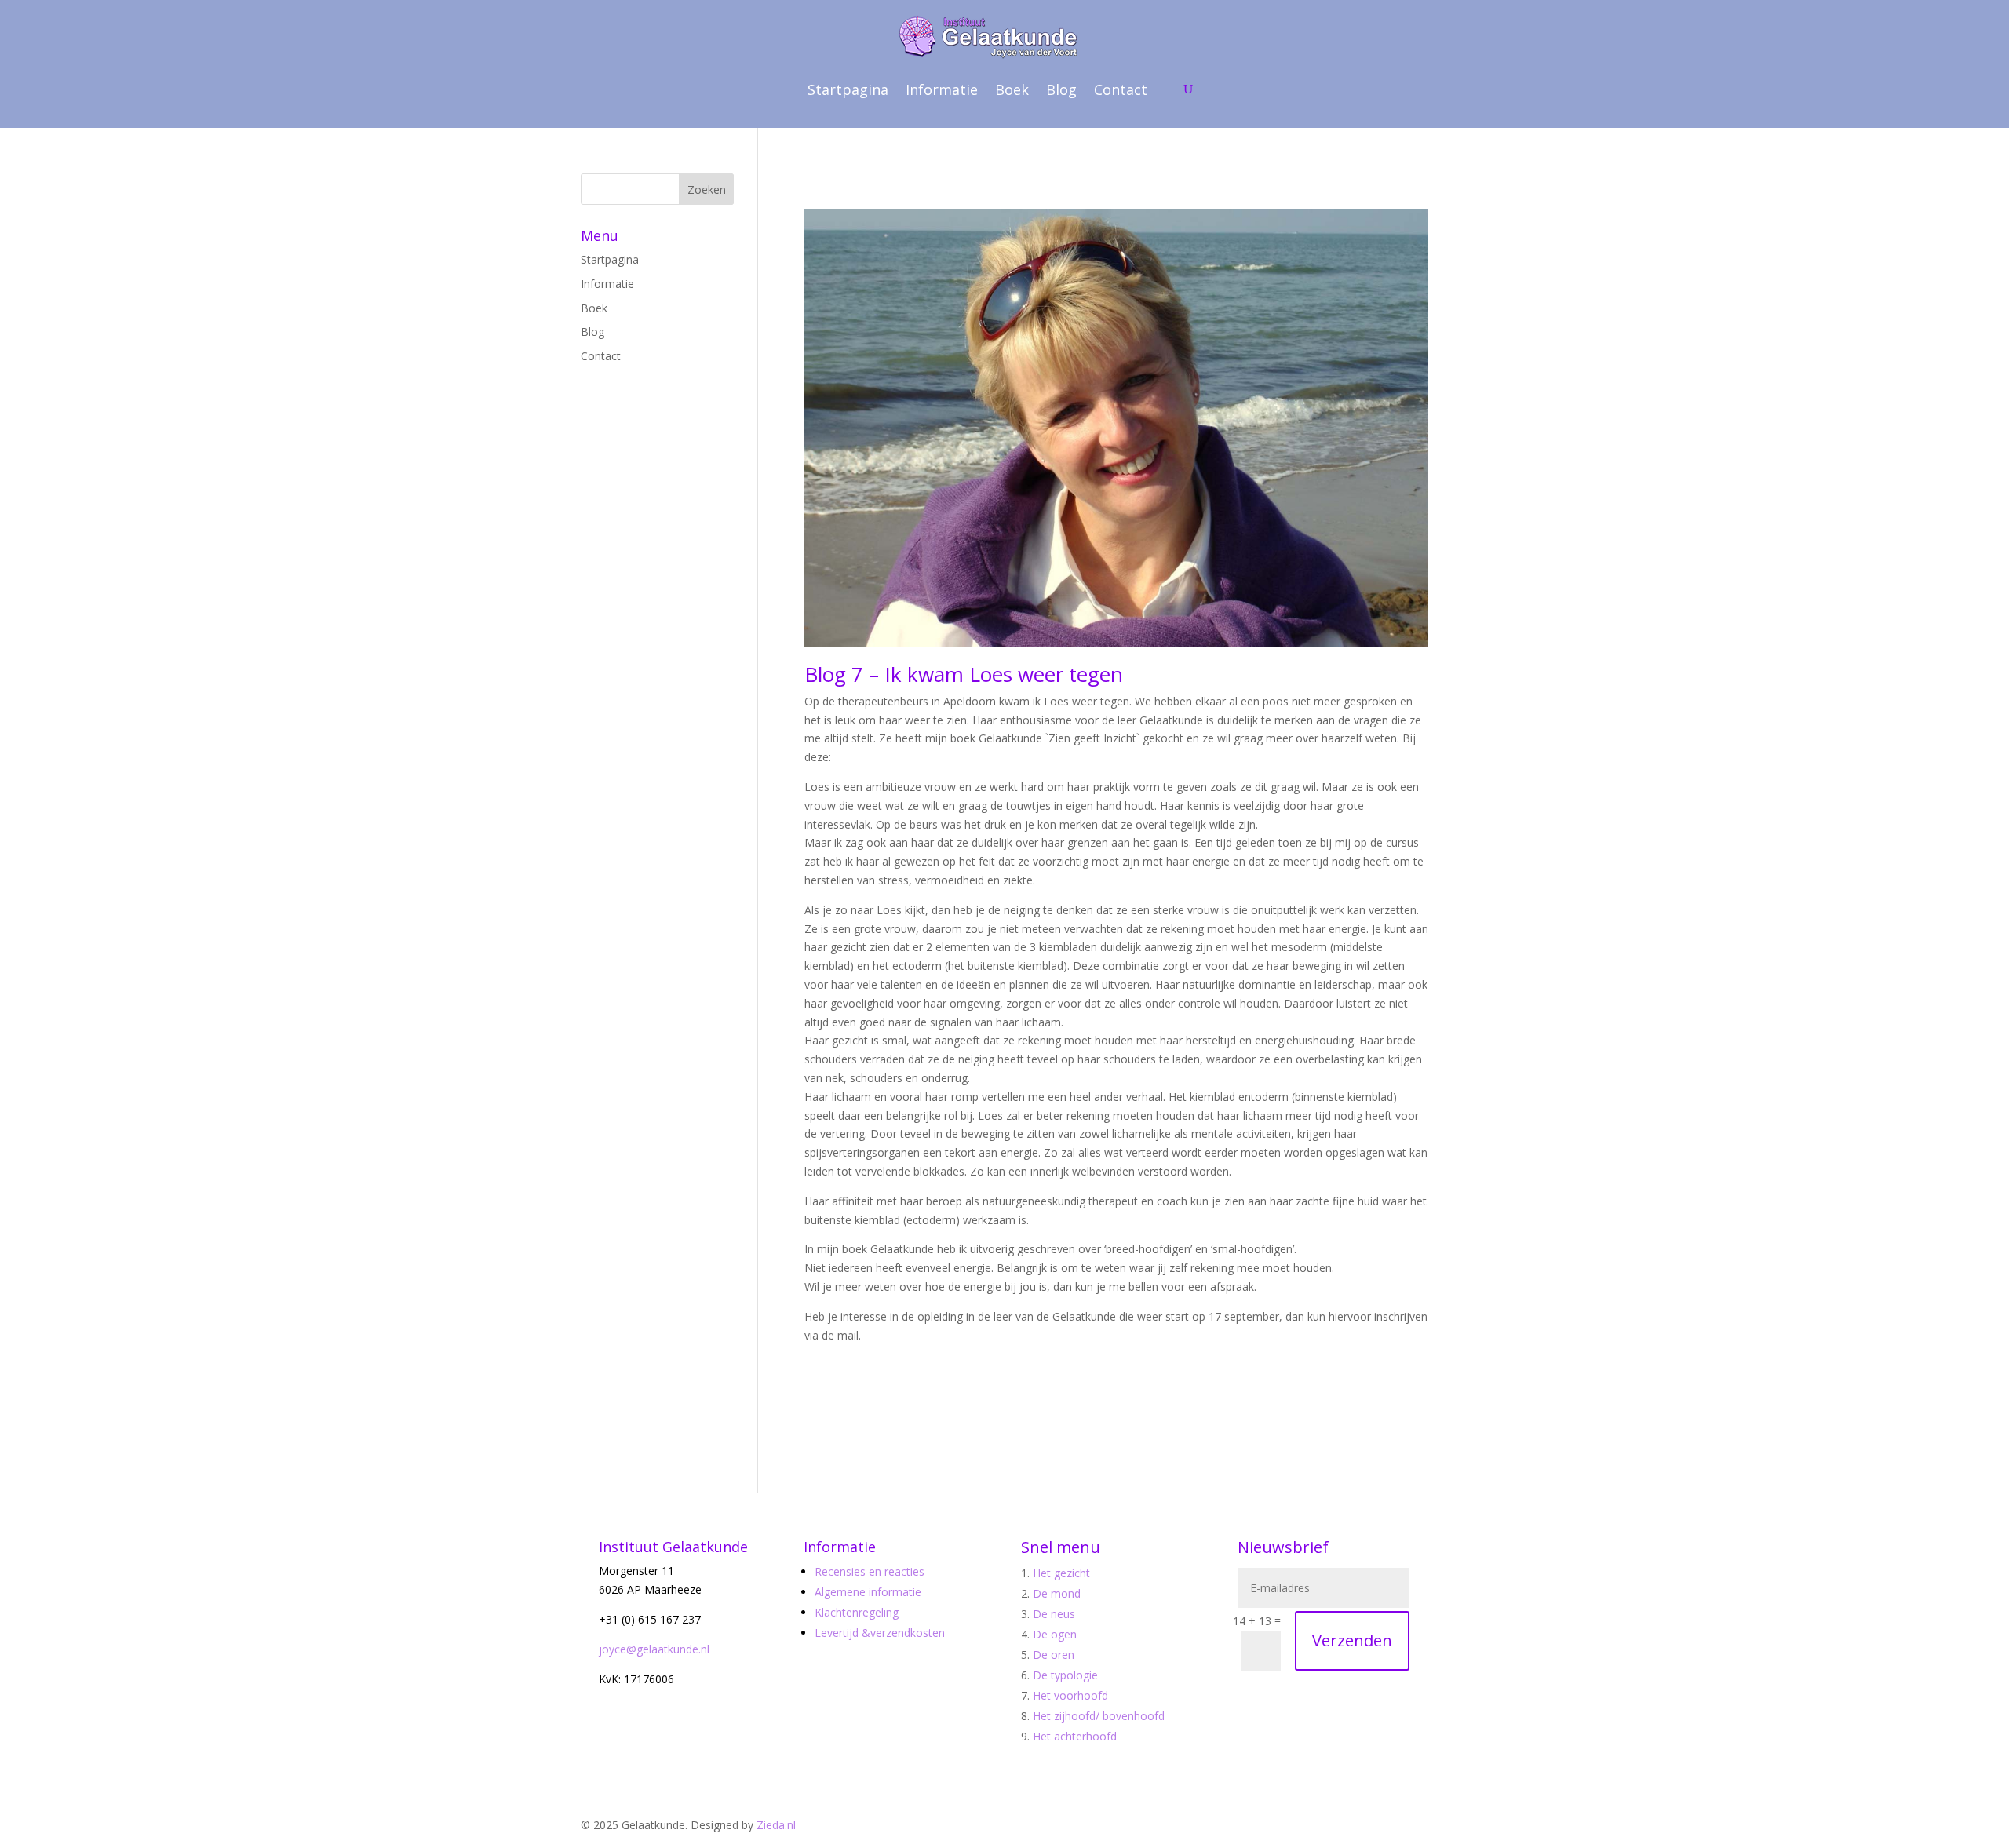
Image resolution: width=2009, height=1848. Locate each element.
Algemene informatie (868, 1592)
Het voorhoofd (1070, 1695)
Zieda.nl (776, 1825)
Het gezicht (1061, 1573)
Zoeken (707, 190)
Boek (1012, 89)
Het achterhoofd (1075, 1736)
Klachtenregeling (857, 1612)
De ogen (1055, 1634)
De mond (1057, 1593)
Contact (1121, 89)
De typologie (1065, 1675)
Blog (1061, 89)
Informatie (942, 89)
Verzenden (1352, 1640)
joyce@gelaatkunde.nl (654, 1649)
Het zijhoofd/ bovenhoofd (1099, 1716)
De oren (1054, 1655)
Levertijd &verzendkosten (880, 1633)
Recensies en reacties (870, 1571)
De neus (1054, 1614)
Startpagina (848, 89)
